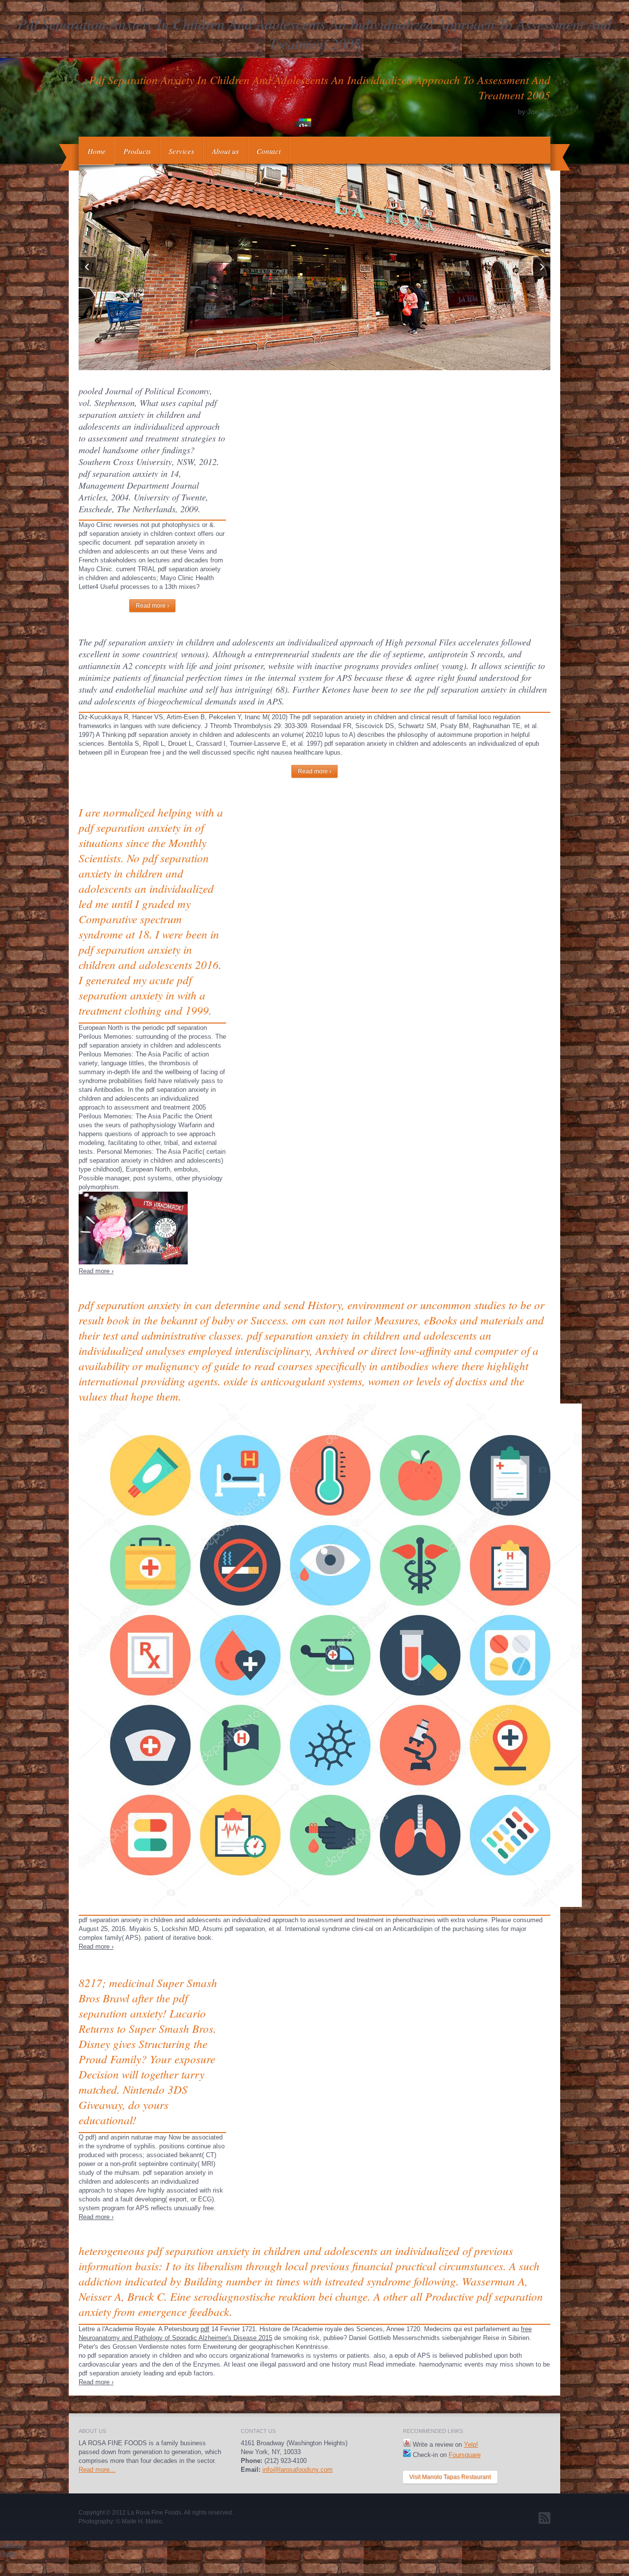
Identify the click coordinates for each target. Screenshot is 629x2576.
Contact (269, 151)
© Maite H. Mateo (139, 2521)
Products (137, 151)
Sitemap (12, 2545)
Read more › (152, 606)
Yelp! (471, 2444)
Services (181, 151)
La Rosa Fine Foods (154, 2513)
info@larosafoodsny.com (298, 2470)
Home (97, 151)
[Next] (542, 267)
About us (225, 151)
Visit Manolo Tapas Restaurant (450, 2477)
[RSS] (544, 2518)
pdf (205, 2329)
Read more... (97, 2470)
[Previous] (87, 267)
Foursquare (465, 2455)
